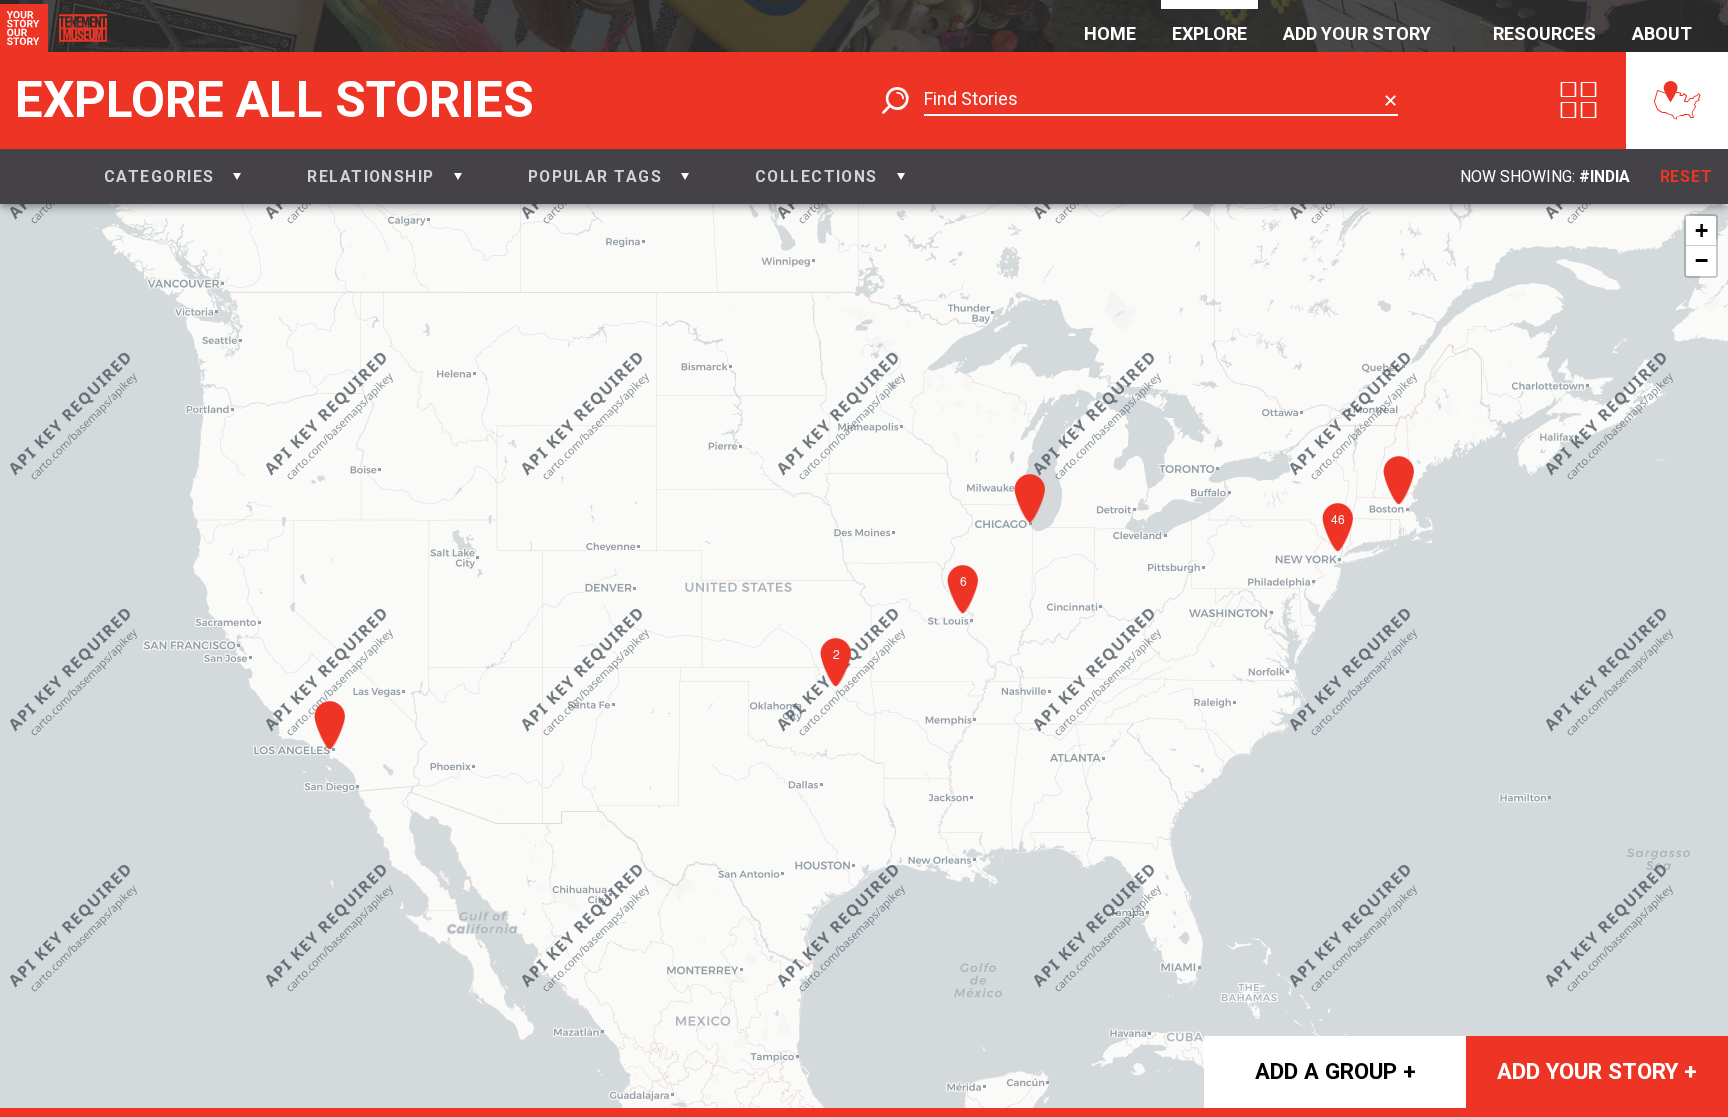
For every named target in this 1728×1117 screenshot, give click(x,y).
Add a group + (1335, 1071)
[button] (172, 176)
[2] (841, 693)
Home (1110, 33)
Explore (1209, 33)
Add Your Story (1357, 33)
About (1662, 33)
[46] (1343, 558)
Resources (1544, 33)
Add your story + (1597, 1071)
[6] (968, 620)
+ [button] (1701, 230)
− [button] (1701, 260)
